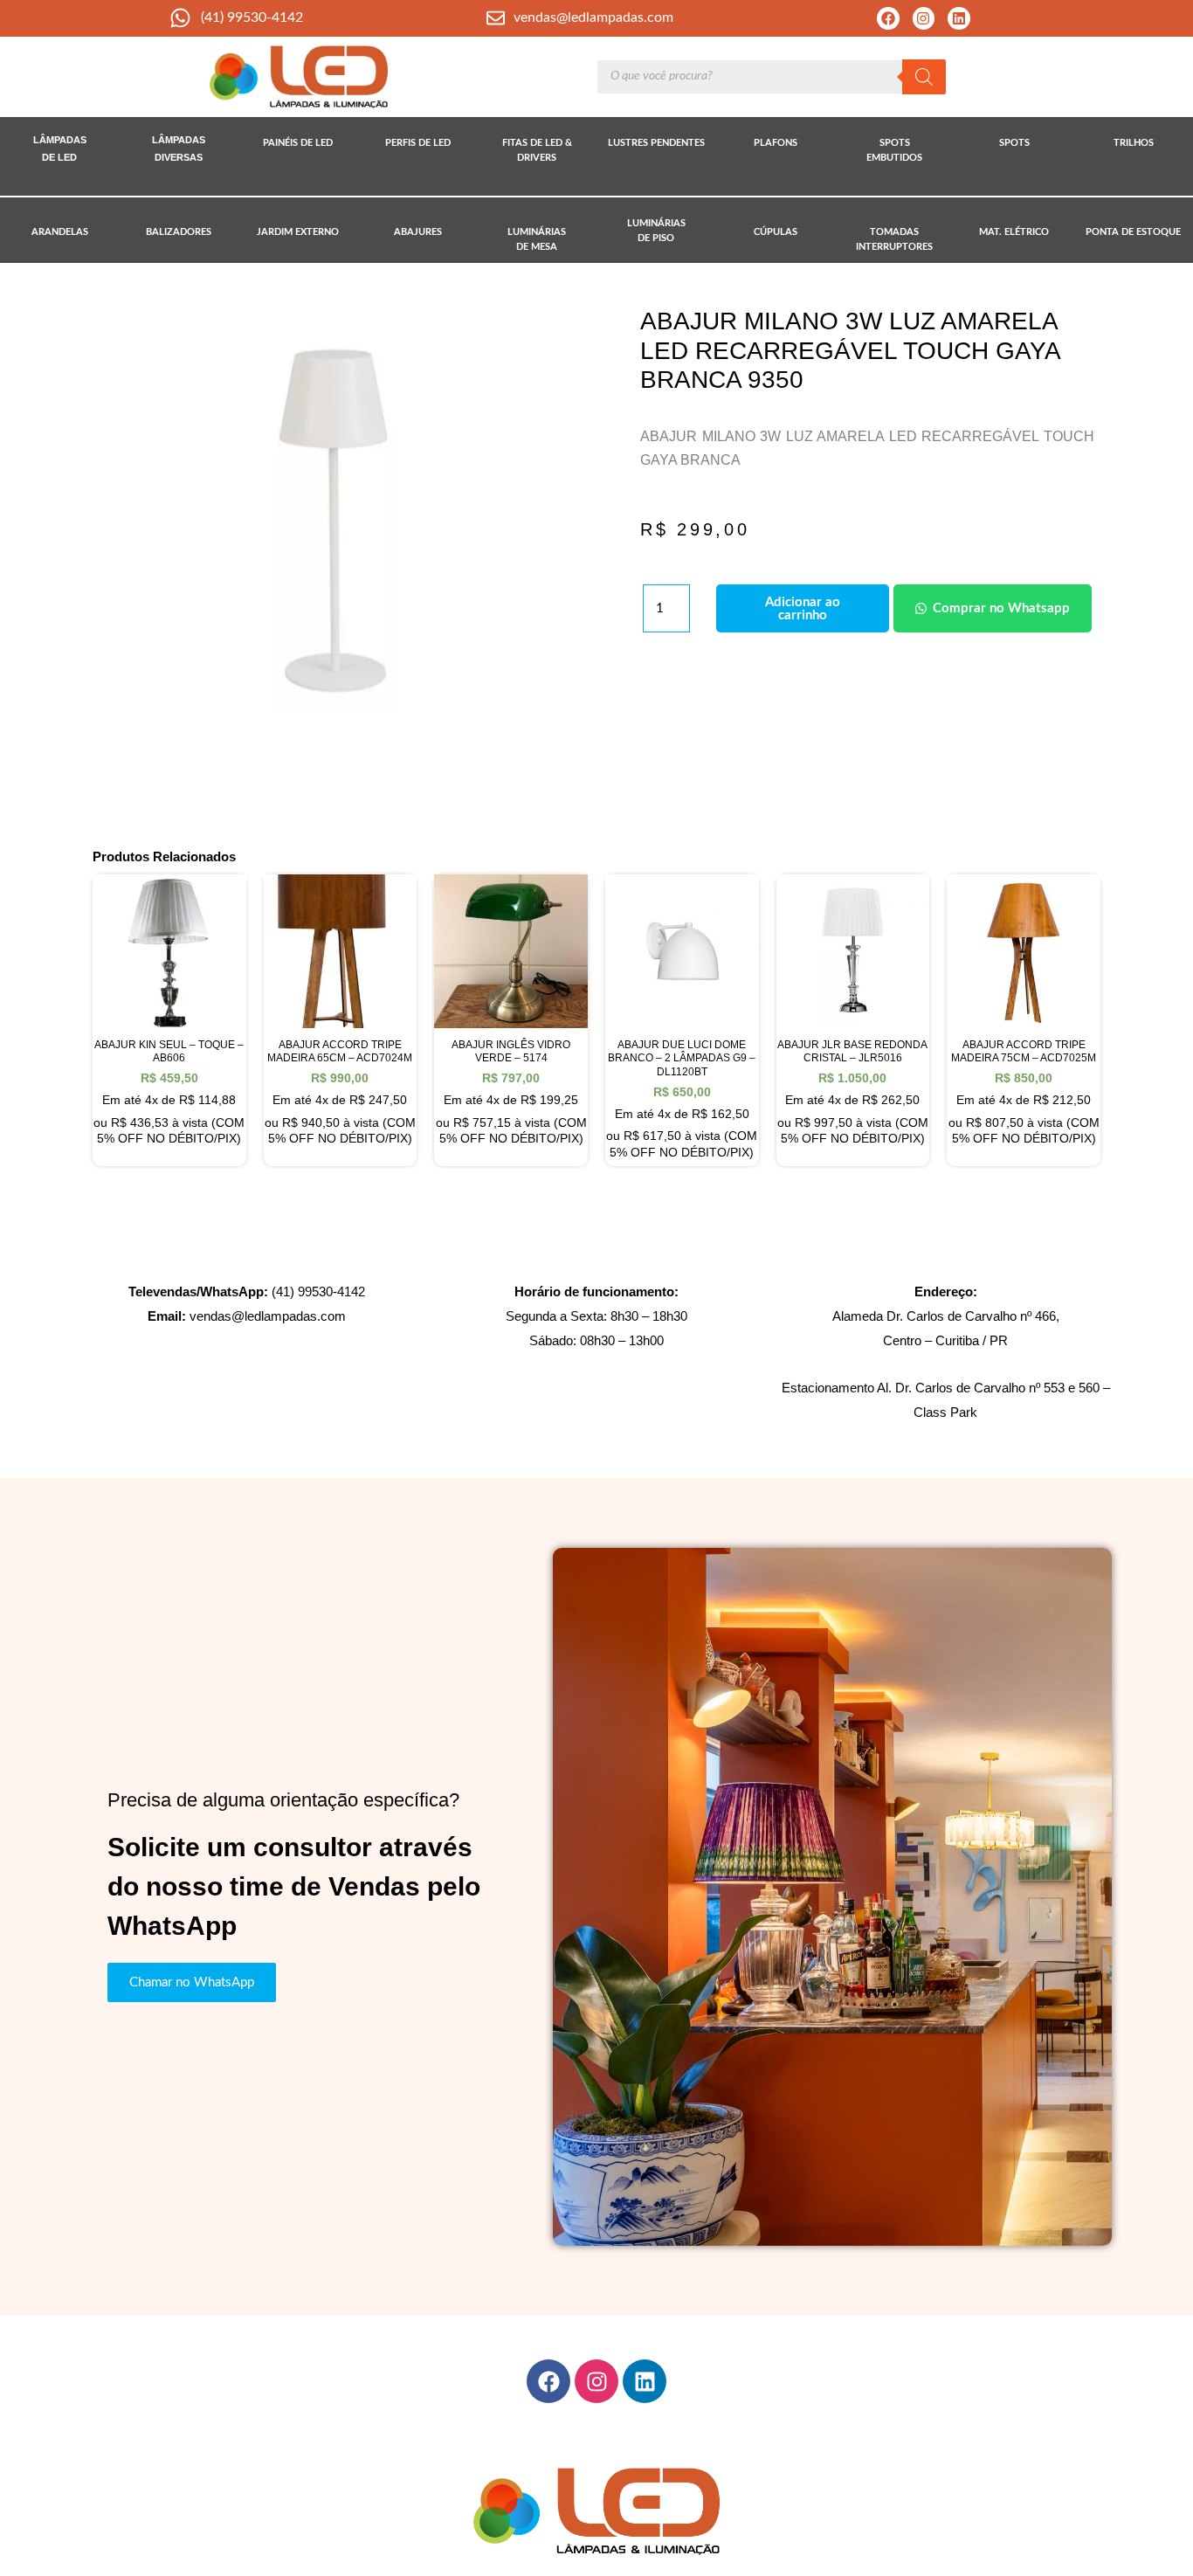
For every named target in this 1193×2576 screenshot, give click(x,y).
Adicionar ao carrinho (803, 609)
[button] (990, 608)
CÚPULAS (776, 232)
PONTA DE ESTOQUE (1133, 232)
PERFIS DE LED (418, 143)
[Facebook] (888, 18)
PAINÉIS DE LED (298, 143)
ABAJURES (418, 232)
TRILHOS (1134, 143)
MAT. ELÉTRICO (1014, 232)
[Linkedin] (959, 18)
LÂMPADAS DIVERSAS (179, 148)
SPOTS (1014, 143)
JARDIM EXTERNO (298, 232)
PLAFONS (776, 143)
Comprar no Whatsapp (1001, 608)
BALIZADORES (179, 232)
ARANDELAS (60, 232)
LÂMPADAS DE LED (60, 148)
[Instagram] (924, 18)
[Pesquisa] (924, 77)
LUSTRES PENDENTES (656, 143)
